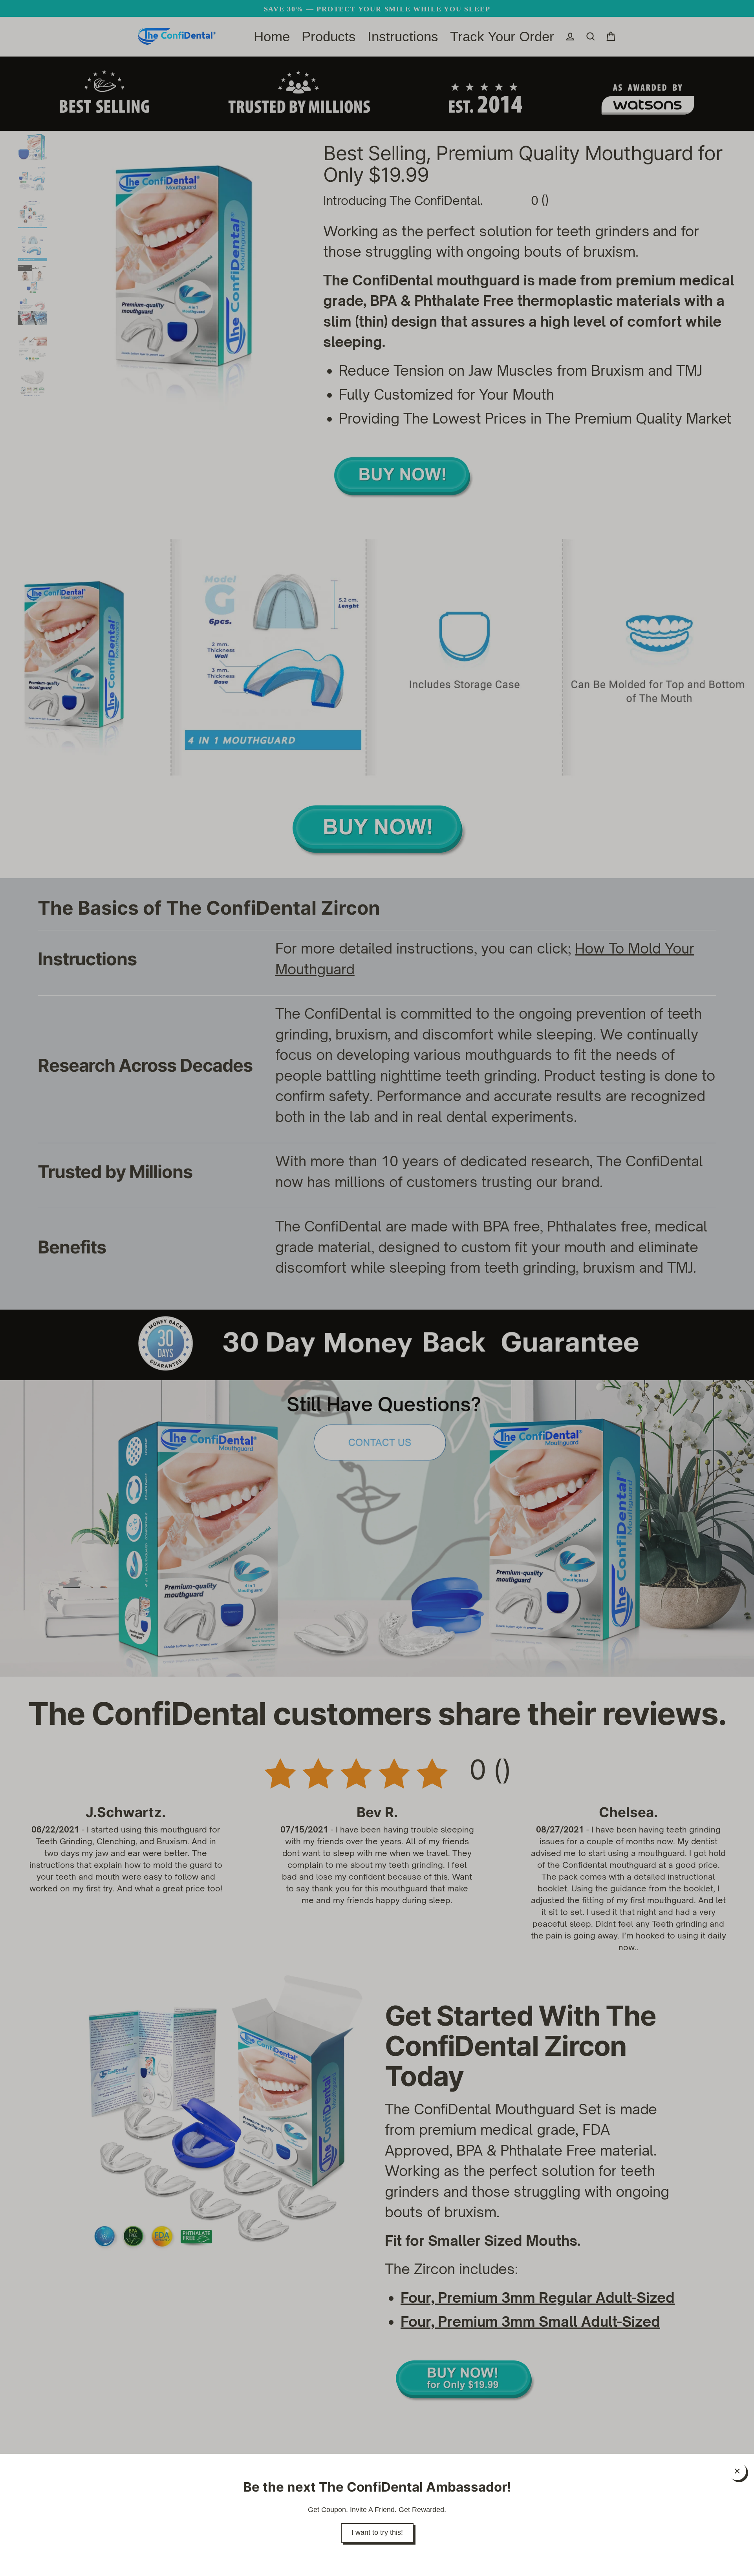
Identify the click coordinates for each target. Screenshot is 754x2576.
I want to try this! (377, 2532)
